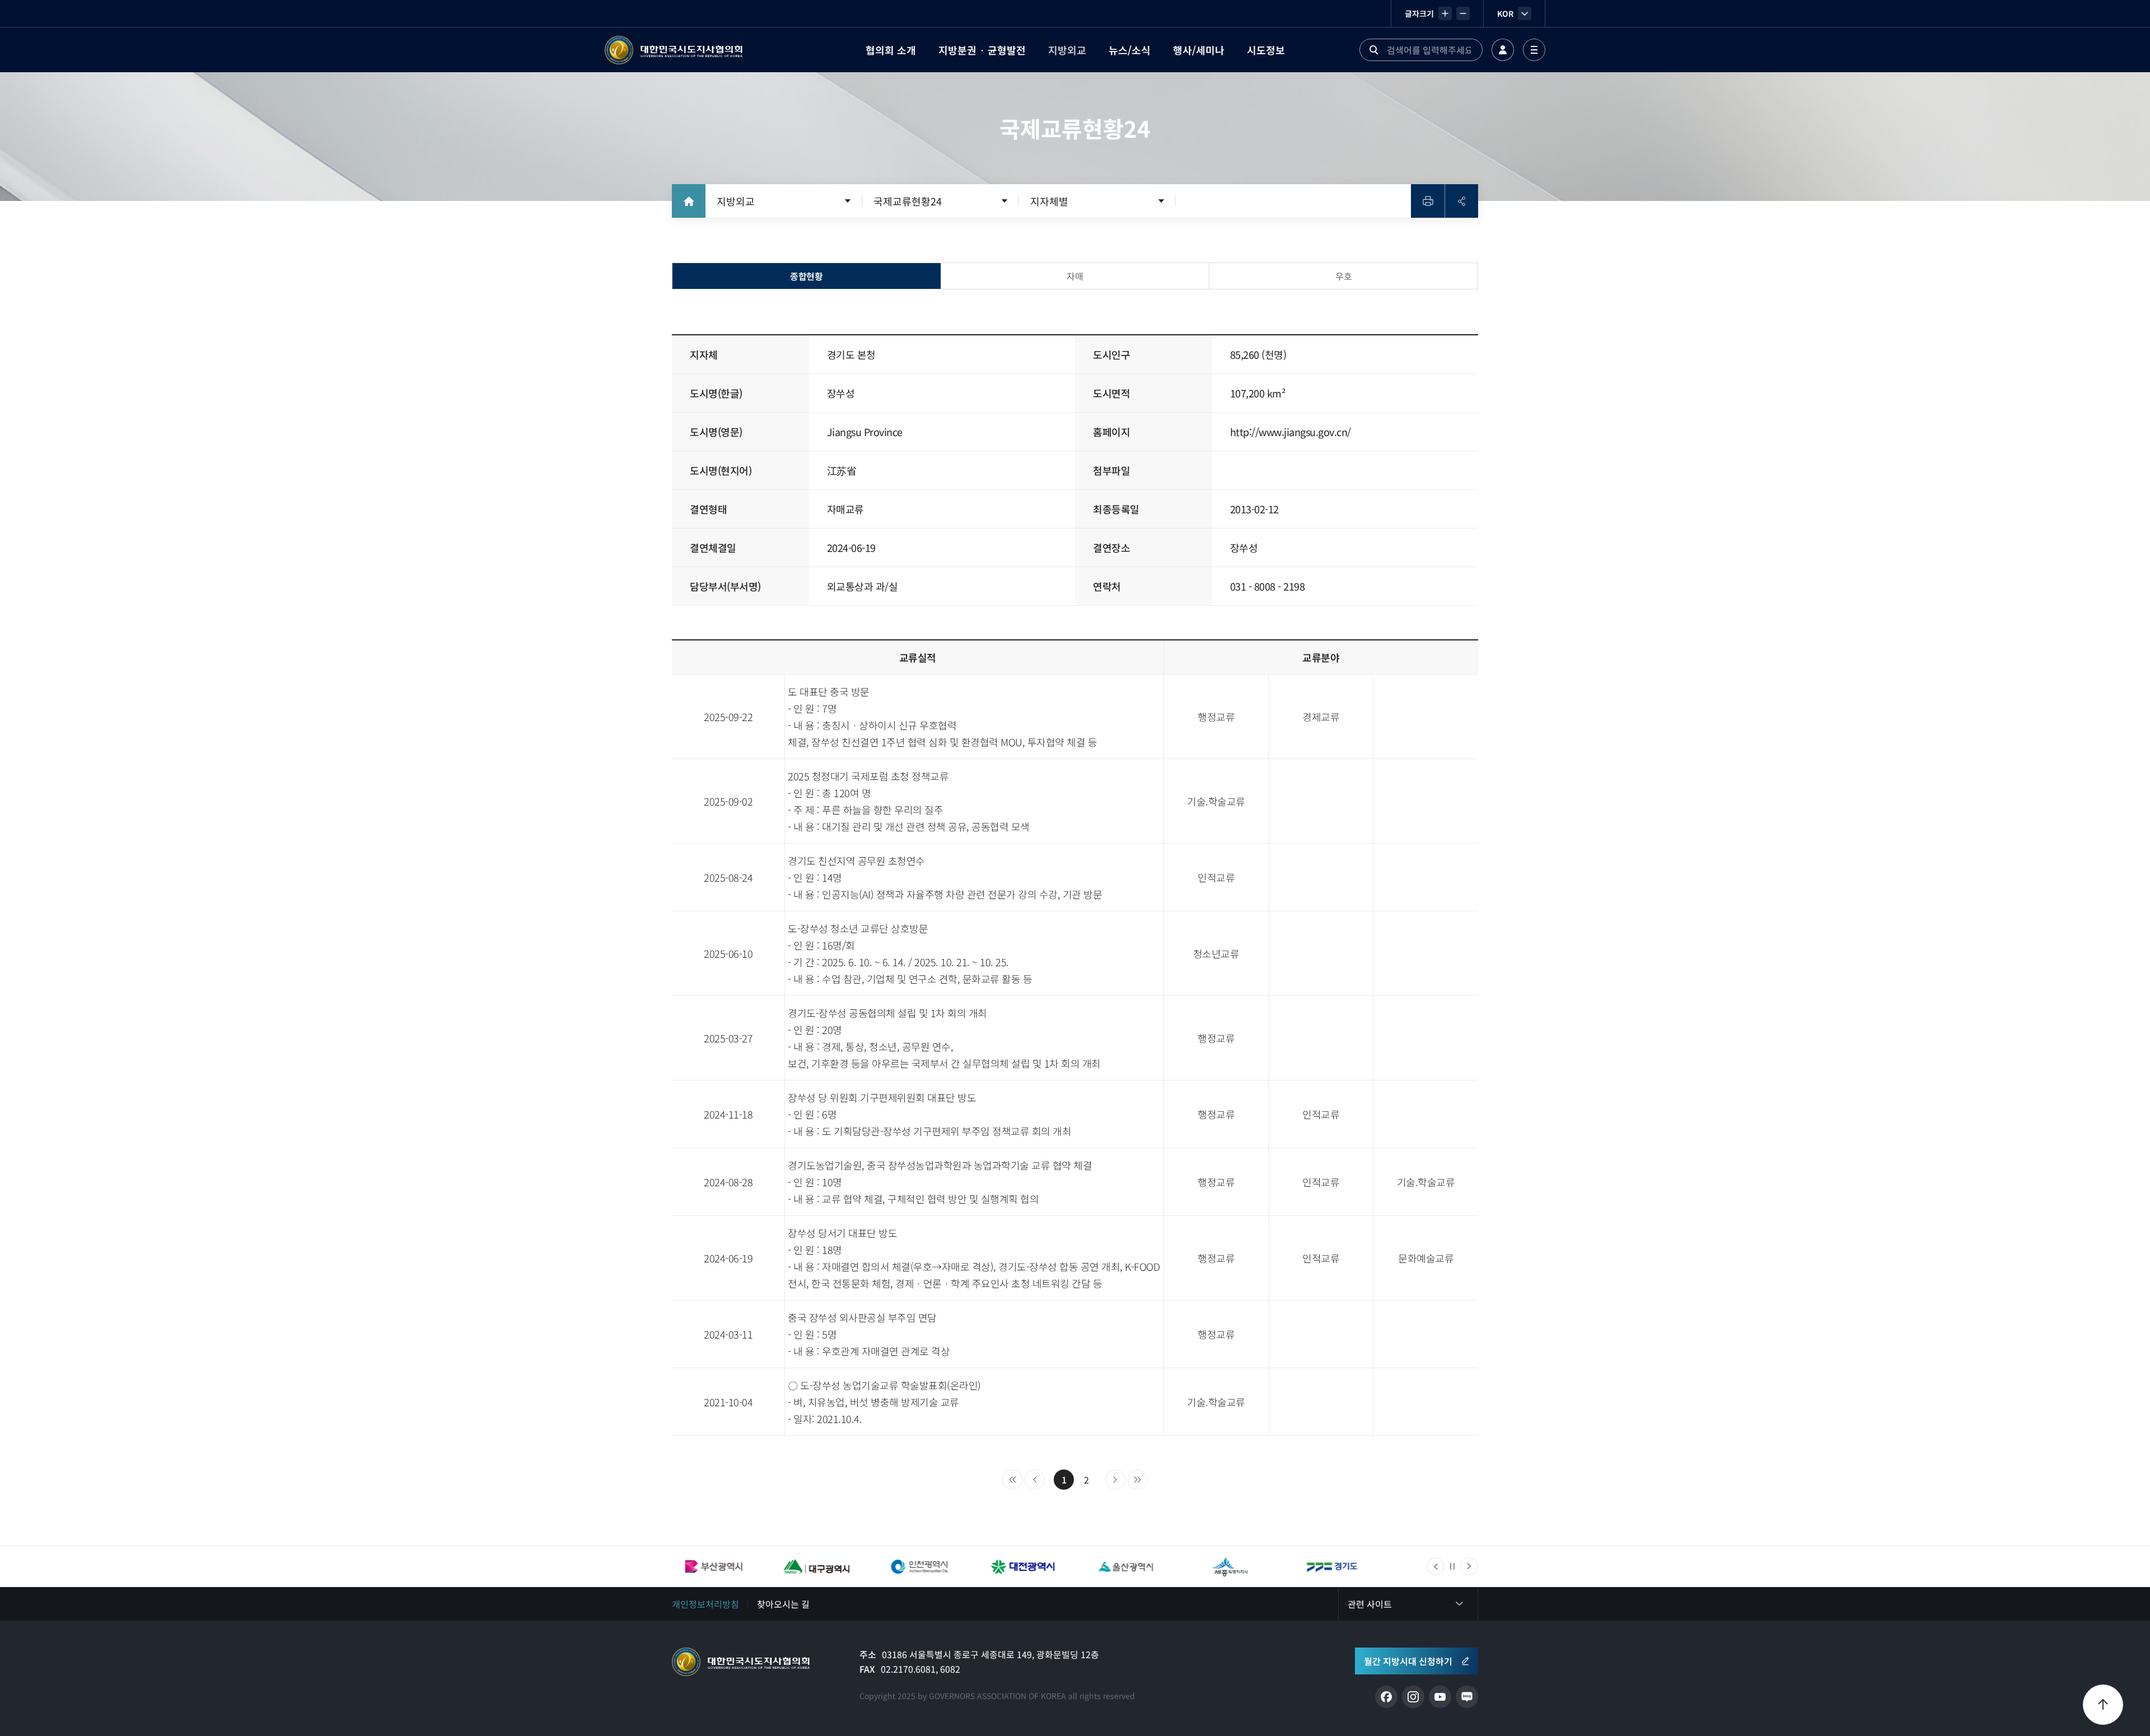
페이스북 (1386, 1697)
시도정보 (1266, 50)
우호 (1343, 276)
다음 (1115, 1480)
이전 (1035, 1480)
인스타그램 (1413, 1697)
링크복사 (1461, 201)
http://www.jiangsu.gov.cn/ (1291, 432)
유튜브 (1440, 1697)
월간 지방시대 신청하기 (1408, 1661)
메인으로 (741, 1662)
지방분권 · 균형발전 (982, 50)
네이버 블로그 (1467, 1697)
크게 (1445, 13)
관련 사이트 (1370, 1604)
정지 (1452, 1566)
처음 (1012, 1480)
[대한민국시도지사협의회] (674, 50)
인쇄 (1428, 201)
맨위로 (2103, 1705)
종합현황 (806, 276)
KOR (1505, 13)
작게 (1463, 13)
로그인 (1503, 50)
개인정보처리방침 (705, 1604)
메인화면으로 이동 (689, 201)
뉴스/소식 (1130, 50)
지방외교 (1067, 50)
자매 (1075, 276)
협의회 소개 (891, 50)
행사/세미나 (1199, 50)
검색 (1373, 50)
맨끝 (1138, 1480)
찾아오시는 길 (783, 1604)
